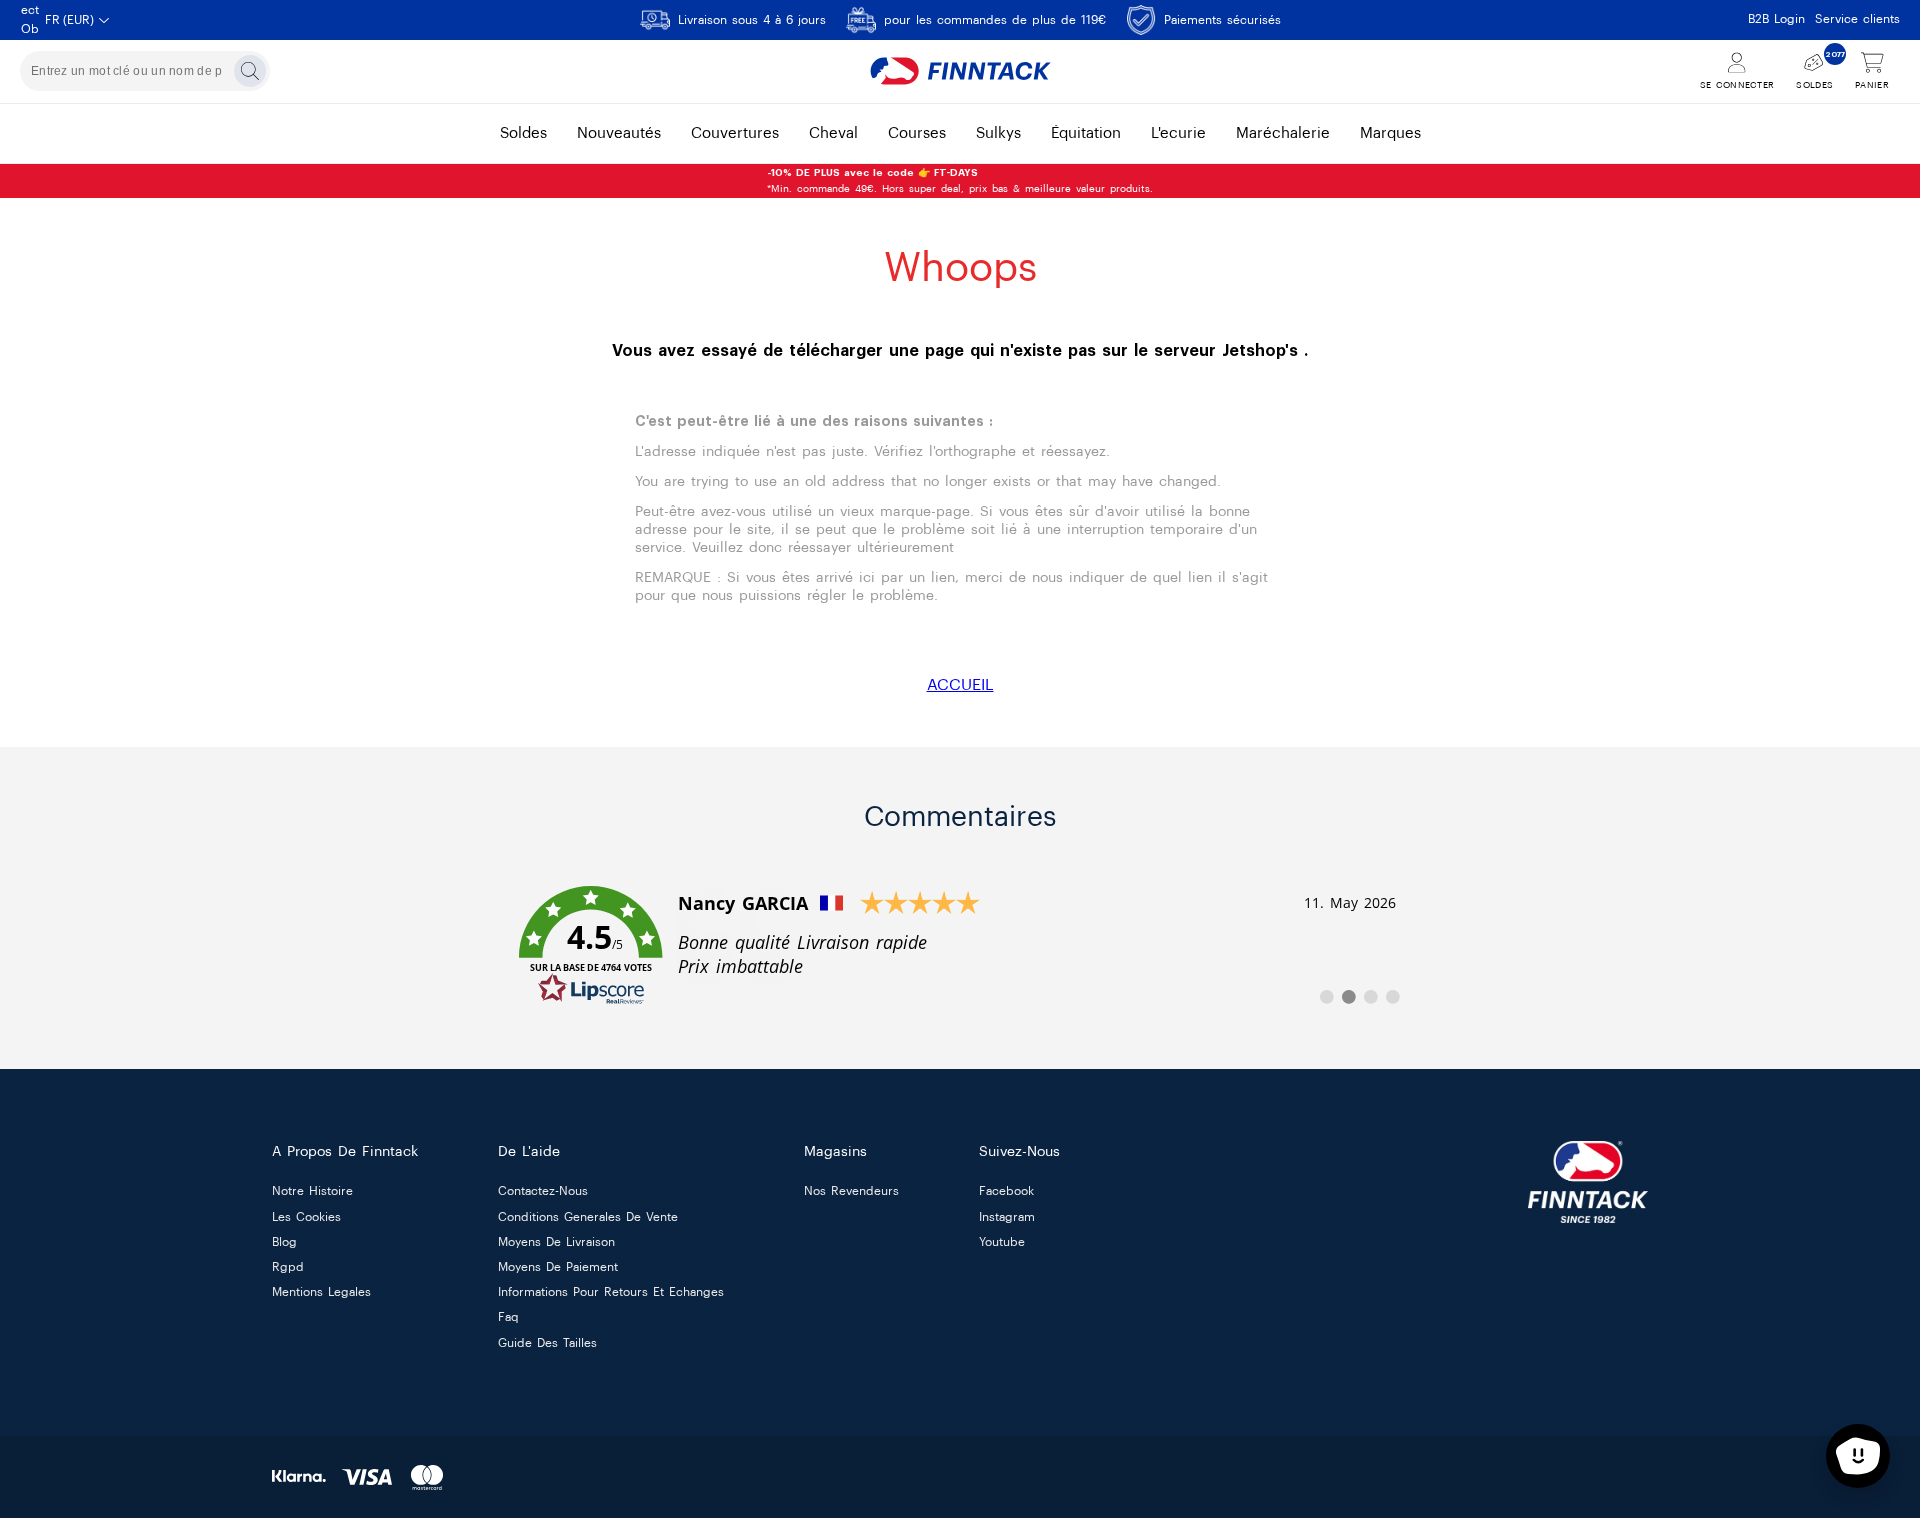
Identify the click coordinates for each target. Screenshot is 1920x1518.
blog (284, 1242)
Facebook (1006, 1192)
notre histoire (312, 1192)
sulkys (998, 133)
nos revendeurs (851, 1192)
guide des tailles (547, 1343)
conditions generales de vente (588, 1217)
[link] (960, 946)
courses (917, 133)
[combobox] (145, 71)
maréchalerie (1283, 133)
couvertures (735, 133)
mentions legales (321, 1293)
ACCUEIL (960, 685)
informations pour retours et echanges (611, 1293)
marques (1390, 133)
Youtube (1002, 1242)
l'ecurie (1178, 133)
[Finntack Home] (960, 71)
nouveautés (619, 133)
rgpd (288, 1267)
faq (508, 1318)
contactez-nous (543, 1192)
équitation (1086, 133)
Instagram (1007, 1217)
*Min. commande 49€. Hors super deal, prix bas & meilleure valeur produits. (960, 181)
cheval (833, 133)
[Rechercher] (250, 71)
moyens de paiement (558, 1267)
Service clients (1857, 19)
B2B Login (1776, 19)
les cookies (306, 1217)
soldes (523, 133)
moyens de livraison (556, 1242)
